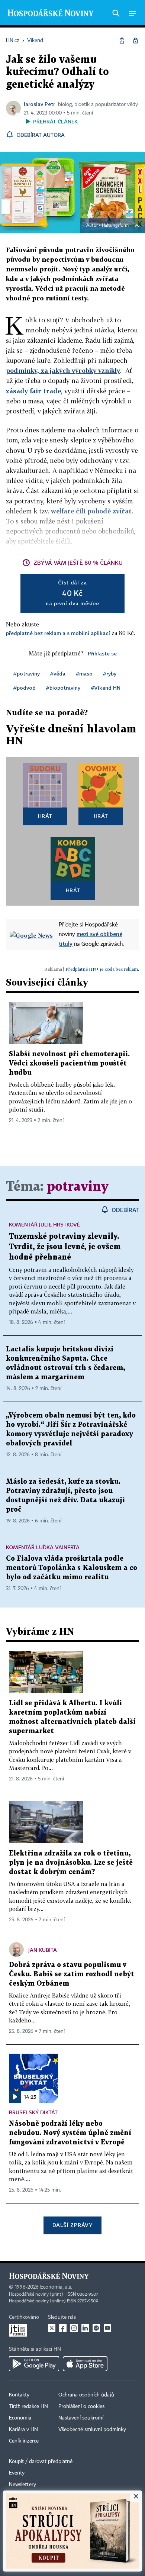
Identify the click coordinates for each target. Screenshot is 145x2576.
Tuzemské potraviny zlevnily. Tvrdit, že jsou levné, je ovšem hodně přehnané (65, 1247)
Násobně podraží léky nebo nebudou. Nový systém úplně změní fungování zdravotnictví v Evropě (70, 2133)
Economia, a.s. (56, 2287)
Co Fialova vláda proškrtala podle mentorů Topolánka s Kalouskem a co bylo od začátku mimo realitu (72, 1568)
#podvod (25, 688)
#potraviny (27, 673)
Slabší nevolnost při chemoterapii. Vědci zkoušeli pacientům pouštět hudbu (69, 1063)
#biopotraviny (63, 688)
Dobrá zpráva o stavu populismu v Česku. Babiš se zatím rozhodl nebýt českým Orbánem (72, 1974)
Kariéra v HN (23, 2430)
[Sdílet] (122, 41)
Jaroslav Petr (39, 104)
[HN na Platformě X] (52, 2328)
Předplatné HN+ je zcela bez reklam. (102, 969)
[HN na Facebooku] (63, 2328)
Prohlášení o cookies (81, 2406)
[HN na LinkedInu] (85, 2328)
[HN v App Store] (85, 2364)
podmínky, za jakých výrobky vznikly (63, 370)
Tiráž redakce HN (28, 2406)
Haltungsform (115, 226)
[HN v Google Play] (34, 2364)
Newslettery (22, 2485)
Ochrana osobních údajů (86, 2395)
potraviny (78, 1187)
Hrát (45, 816)
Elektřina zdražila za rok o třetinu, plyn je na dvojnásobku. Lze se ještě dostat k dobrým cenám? (71, 1863)
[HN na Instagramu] (74, 2328)
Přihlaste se (102, 653)
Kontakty (19, 2395)
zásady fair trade (33, 391)
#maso (84, 673)
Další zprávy (72, 2225)
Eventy (17, 2473)
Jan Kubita (43, 1950)
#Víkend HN (106, 688)
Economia (20, 2418)
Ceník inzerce (24, 2441)
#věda (58, 673)
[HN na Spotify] (96, 2328)
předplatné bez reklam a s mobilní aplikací (58, 633)
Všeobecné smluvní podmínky (92, 2430)
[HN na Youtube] (107, 2328)
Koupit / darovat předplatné (41, 2461)
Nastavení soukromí (81, 2418)
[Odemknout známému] (135, 41)
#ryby (110, 673)
